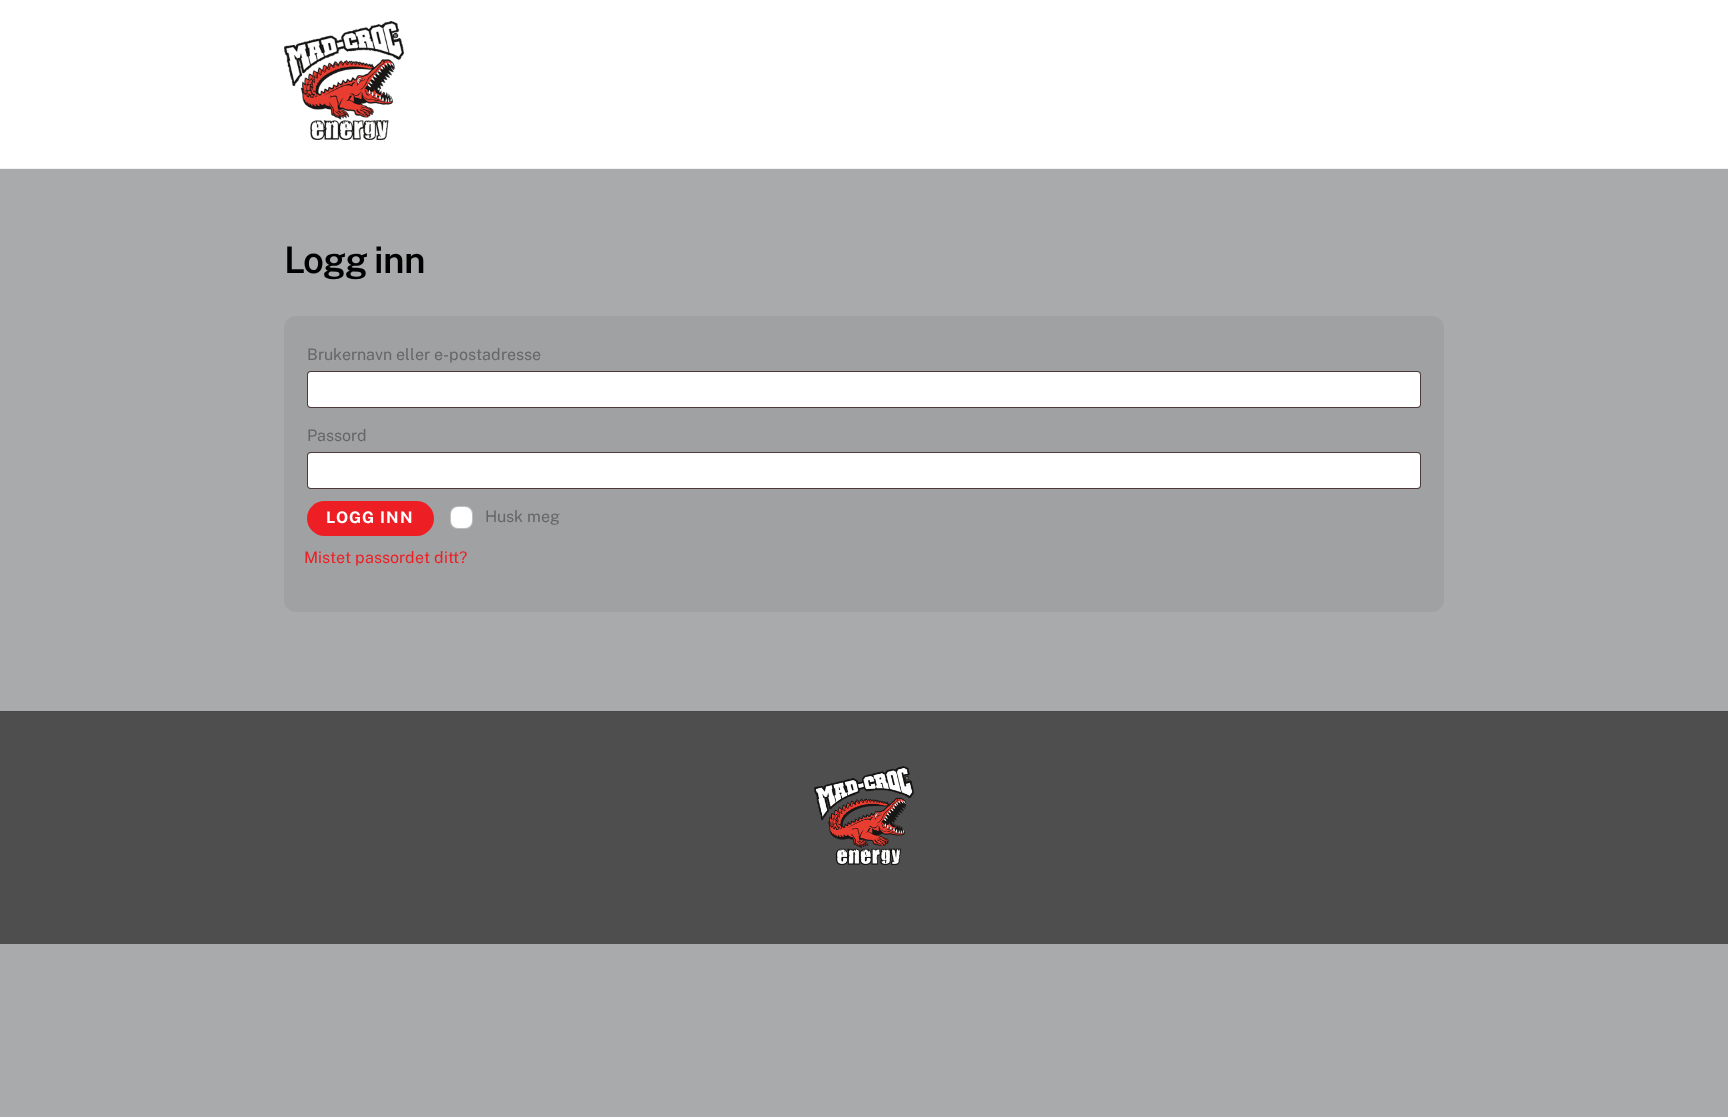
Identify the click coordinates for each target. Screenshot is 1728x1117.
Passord (373, 435)
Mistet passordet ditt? (385, 557)
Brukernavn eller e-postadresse (460, 354)
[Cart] (1424, 36)
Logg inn (370, 517)
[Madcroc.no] (344, 130)
